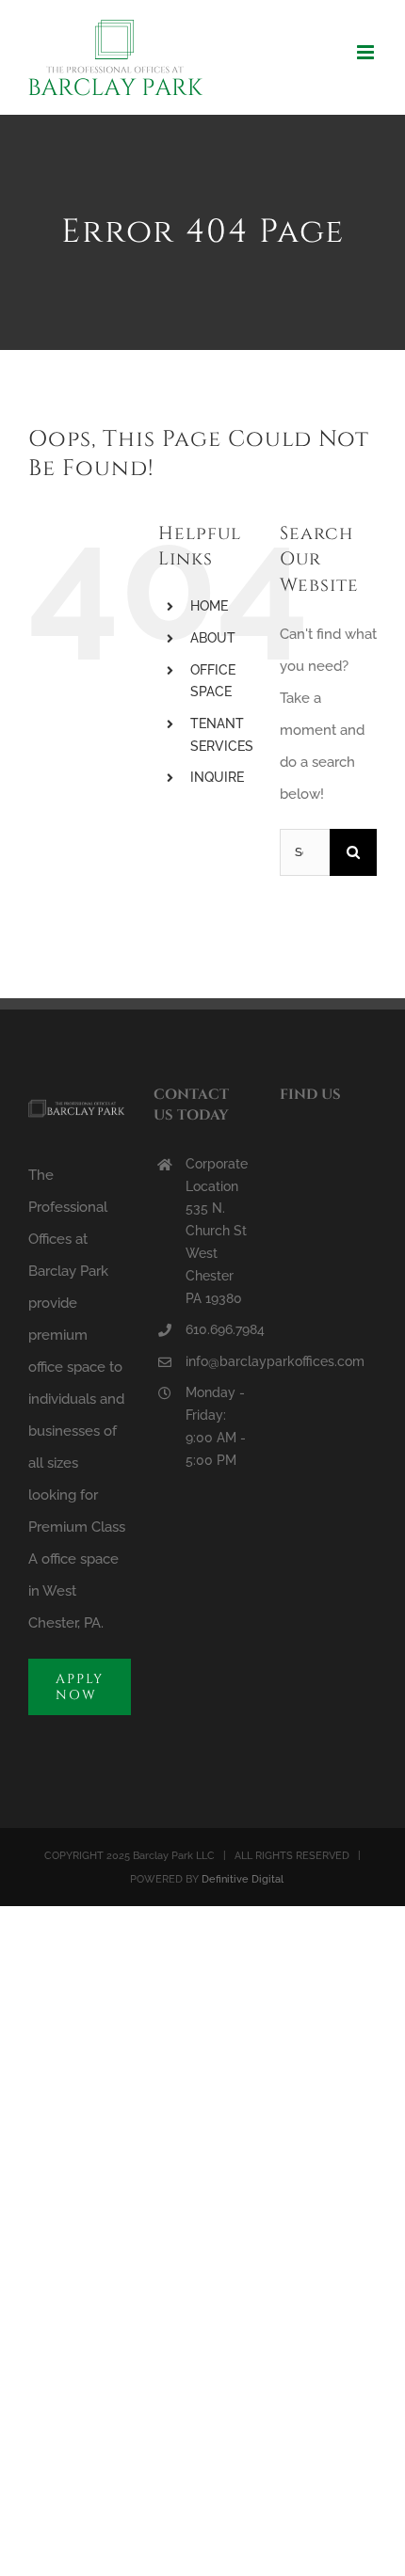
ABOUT (213, 638)
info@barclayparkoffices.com (219, 1361)
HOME (209, 606)
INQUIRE (217, 777)
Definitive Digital (243, 1879)
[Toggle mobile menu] (367, 52)
